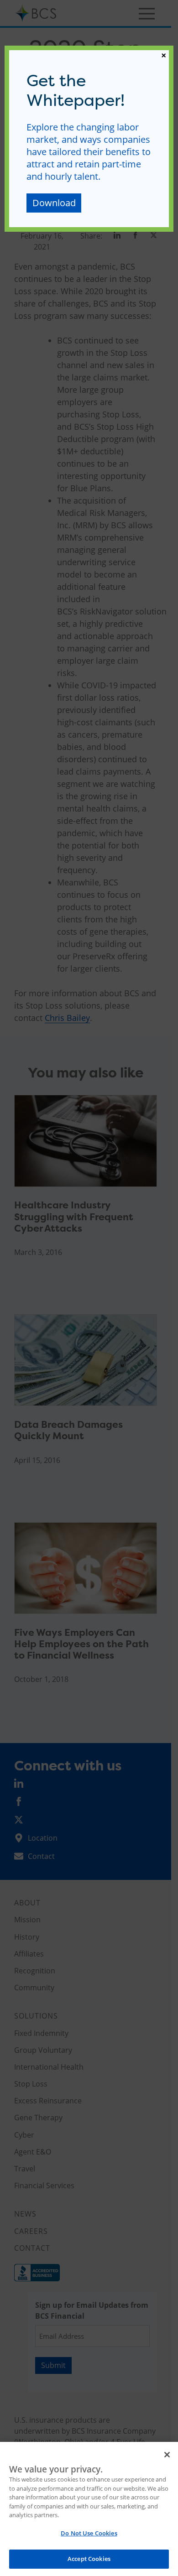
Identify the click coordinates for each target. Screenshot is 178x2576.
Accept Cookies (89, 2559)
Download (54, 203)
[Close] (167, 2455)
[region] (89, 2509)
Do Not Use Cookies (89, 2533)
